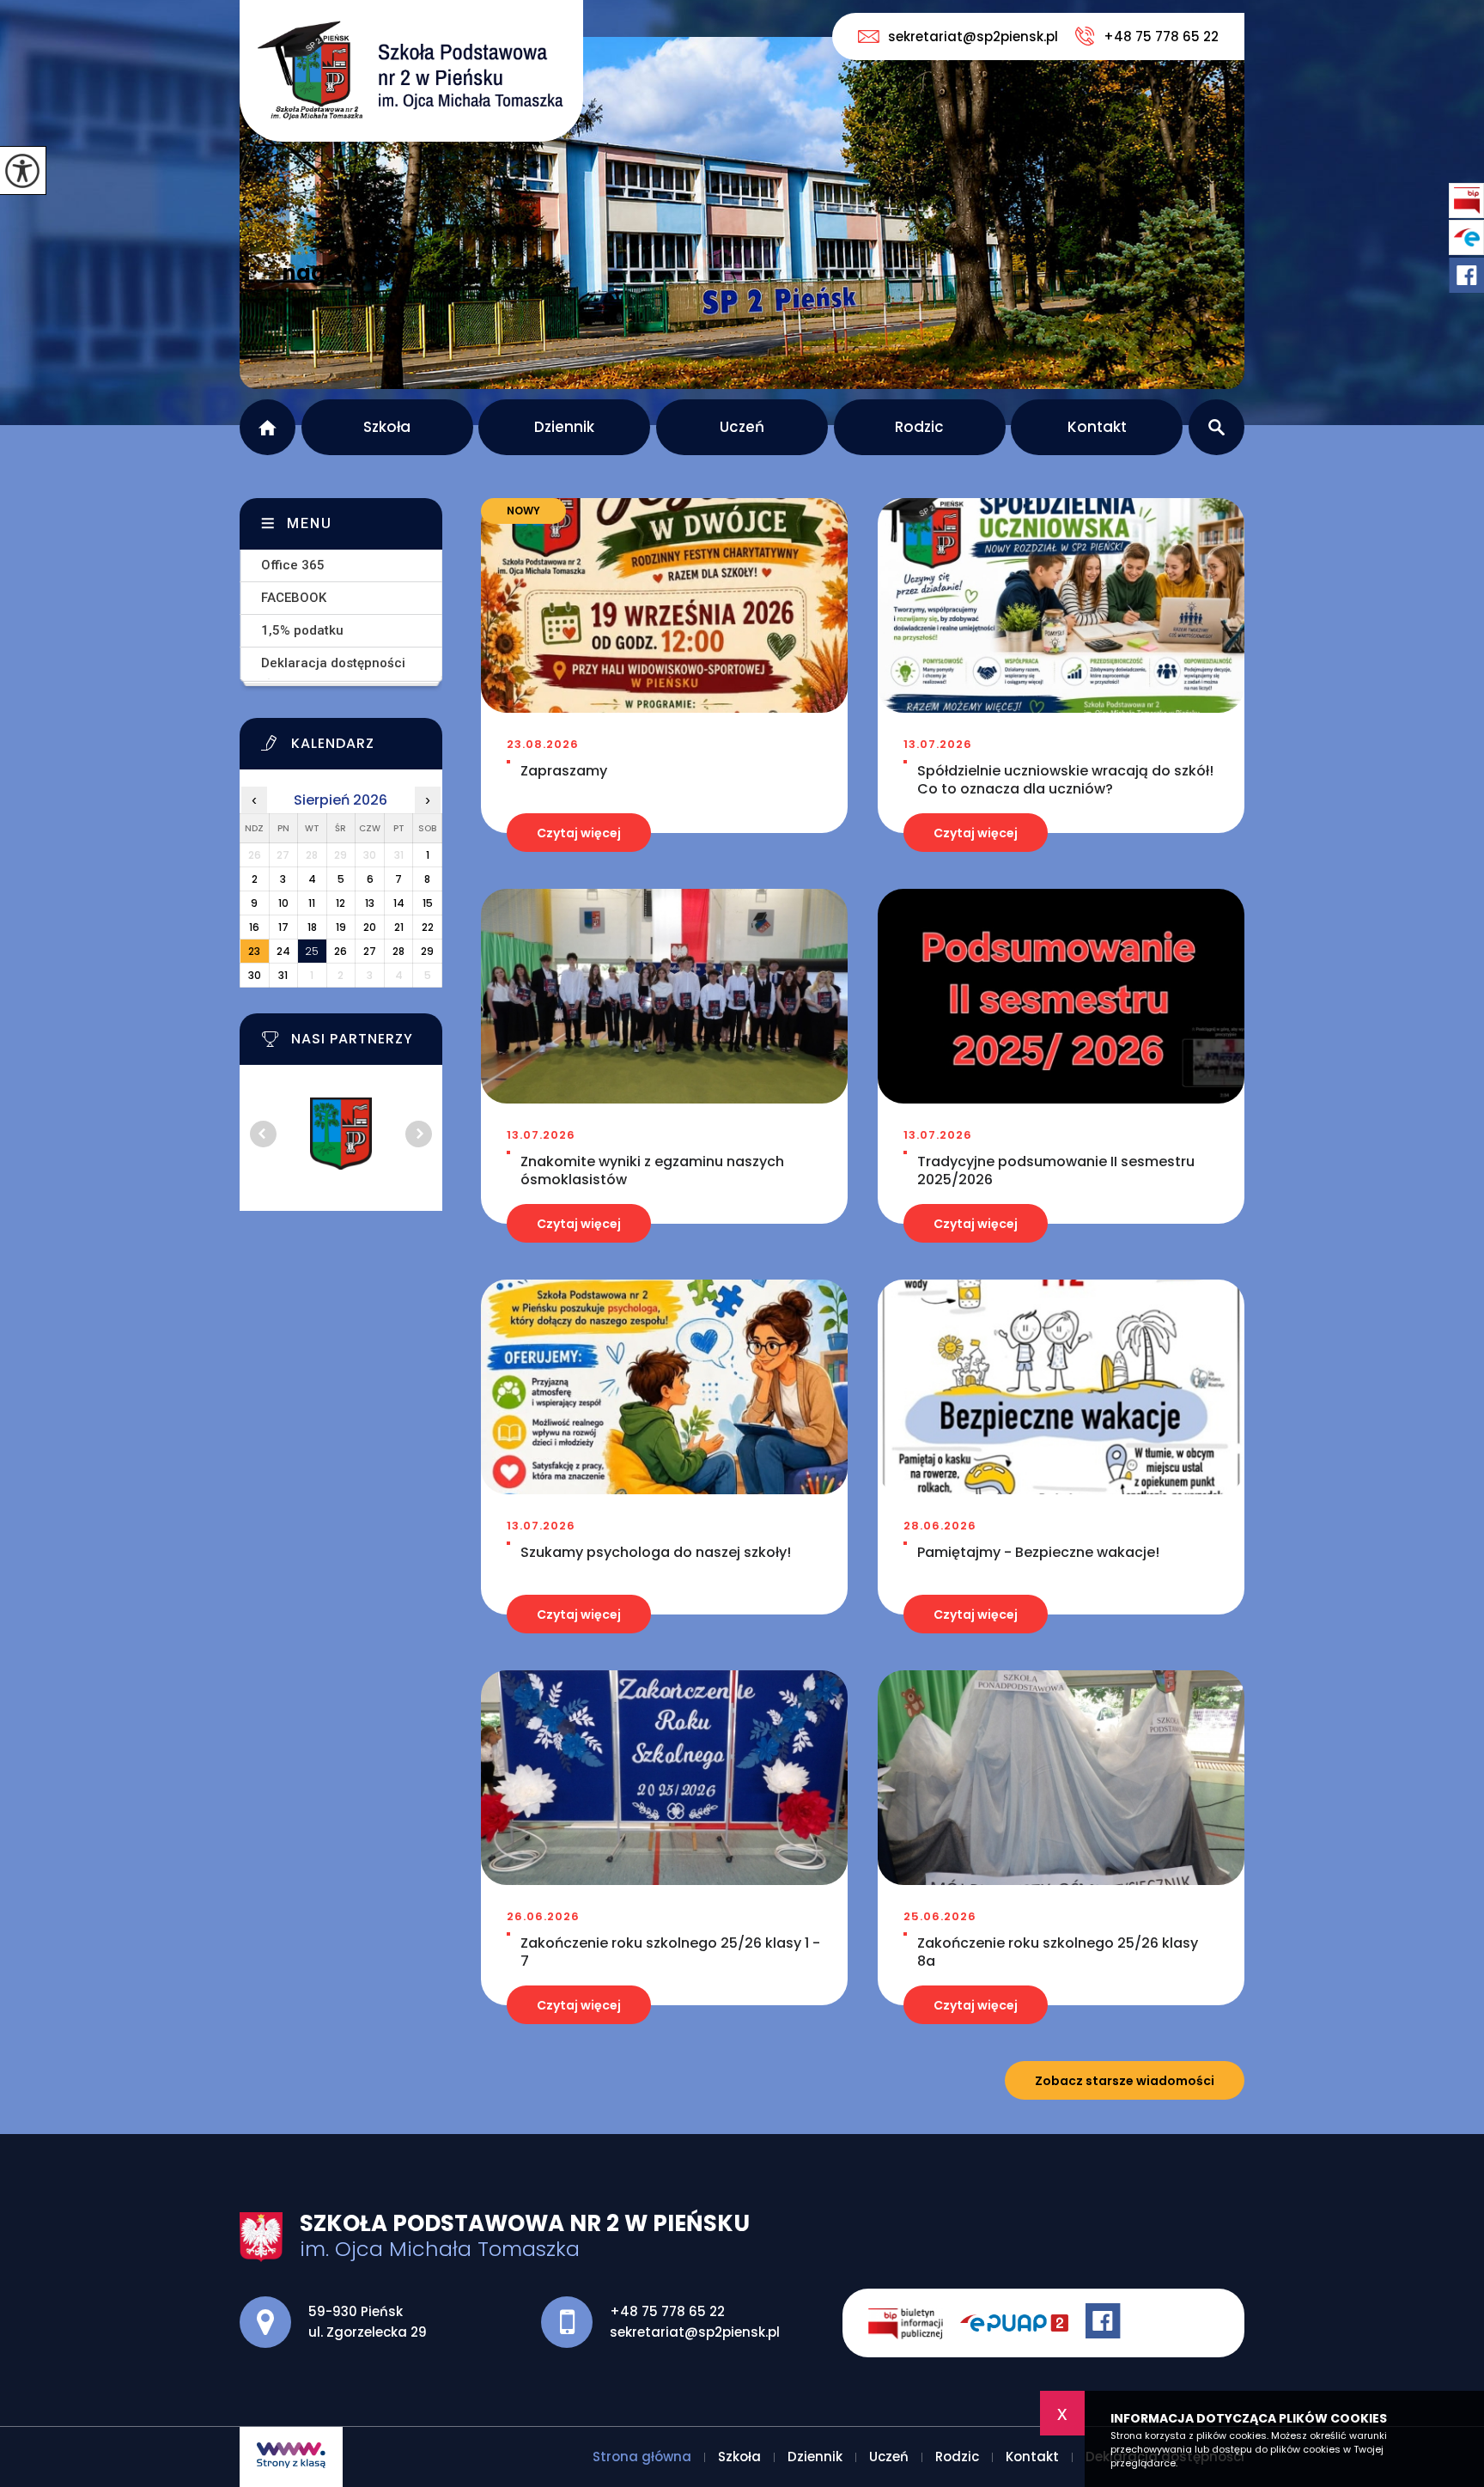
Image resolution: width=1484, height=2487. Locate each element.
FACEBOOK (294, 598)
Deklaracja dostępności (333, 663)
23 (254, 951)
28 (398, 951)
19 (341, 927)
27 (370, 951)
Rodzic (919, 427)
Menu (310, 523)
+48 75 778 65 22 (1161, 36)
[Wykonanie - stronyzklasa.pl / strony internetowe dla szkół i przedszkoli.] (291, 2457)
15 (428, 903)
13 (370, 903)
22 (428, 927)
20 (370, 927)
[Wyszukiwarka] (1216, 427)
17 (283, 927)
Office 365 (293, 565)
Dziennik (564, 427)
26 (341, 951)
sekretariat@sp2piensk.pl (973, 36)
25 (312, 951)
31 (283, 975)
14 (399, 903)
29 (427, 951)
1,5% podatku (302, 630)
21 (399, 927)
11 (312, 903)
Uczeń (742, 427)
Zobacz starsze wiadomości (1125, 2081)
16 (254, 927)
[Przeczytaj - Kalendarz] (362, 748)
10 (283, 903)
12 (341, 903)
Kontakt (1097, 427)
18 (312, 927)
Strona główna (268, 427)
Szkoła (387, 427)
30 (255, 975)
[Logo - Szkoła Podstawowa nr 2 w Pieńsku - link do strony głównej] (411, 71)
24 (283, 951)
